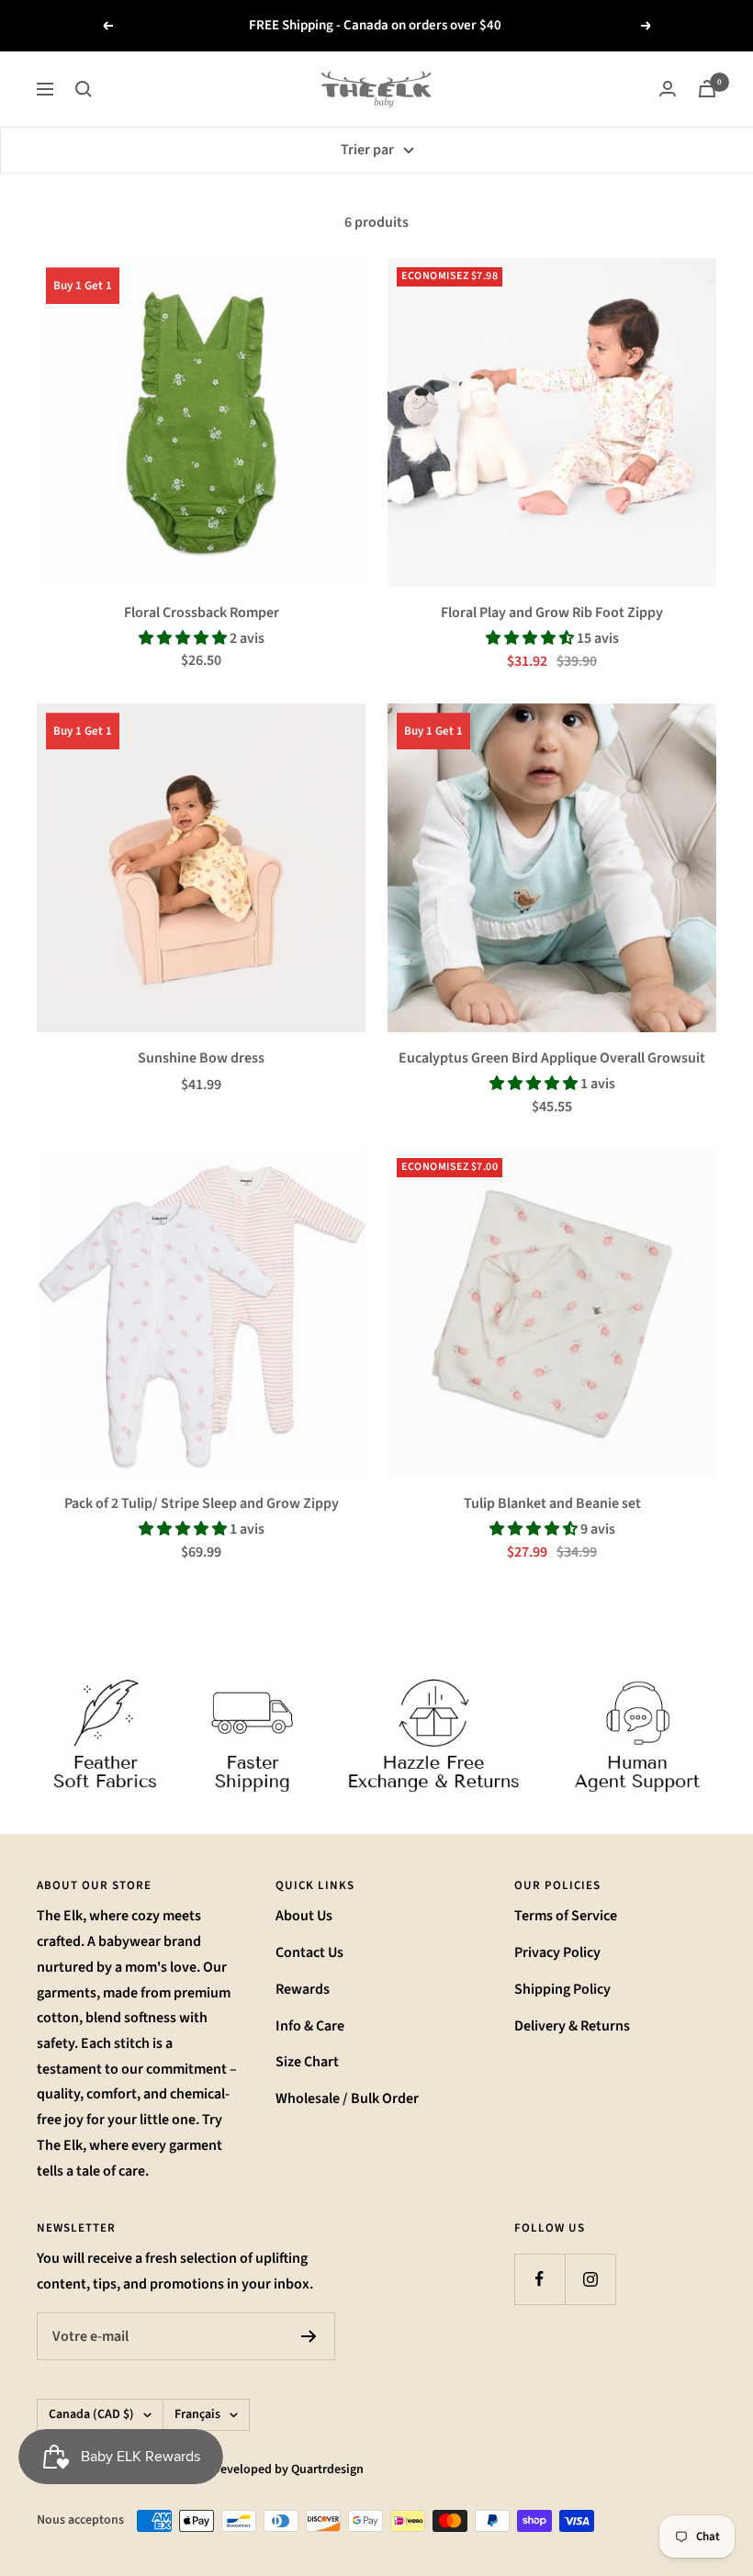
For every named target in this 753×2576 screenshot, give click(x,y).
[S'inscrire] (309, 2336)
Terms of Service (566, 1916)
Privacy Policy (557, 1952)
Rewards (303, 1989)
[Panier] (707, 89)
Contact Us (309, 1952)
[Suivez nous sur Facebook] (539, 2279)
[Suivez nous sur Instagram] (590, 2279)
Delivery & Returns (572, 2026)
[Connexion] (668, 89)
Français (197, 2414)
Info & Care (310, 2026)
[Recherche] (84, 89)
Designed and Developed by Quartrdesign (249, 2469)
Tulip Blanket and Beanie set (552, 1503)
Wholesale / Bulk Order (347, 2098)
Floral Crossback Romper (202, 613)
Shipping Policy (562, 1989)
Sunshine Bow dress (201, 1058)
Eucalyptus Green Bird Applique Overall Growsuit (552, 1058)
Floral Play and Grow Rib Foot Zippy (552, 613)
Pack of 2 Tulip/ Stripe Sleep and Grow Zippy (202, 1503)
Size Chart (307, 2062)
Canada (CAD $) (91, 2414)
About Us (304, 1916)
